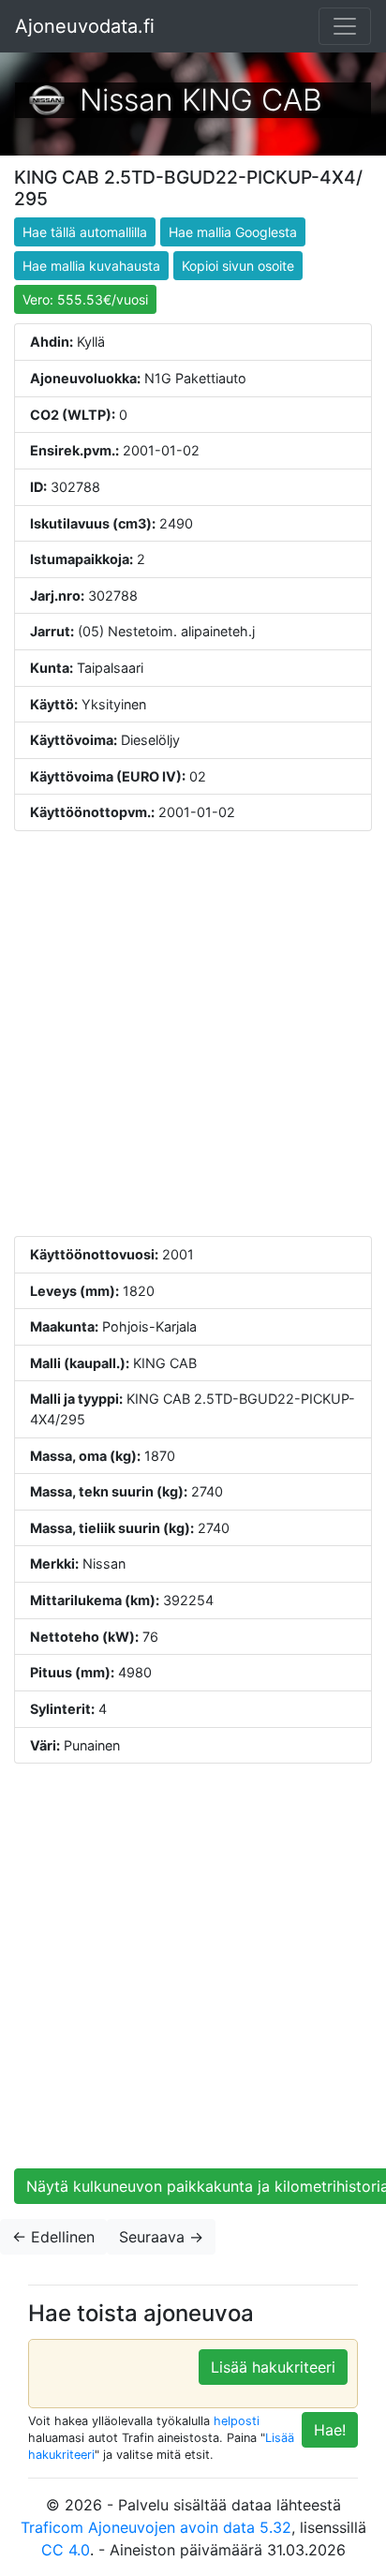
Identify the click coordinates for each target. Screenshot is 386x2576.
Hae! (330, 2430)
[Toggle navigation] (345, 26)
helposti (237, 2421)
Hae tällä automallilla (85, 232)
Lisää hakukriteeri (273, 2367)
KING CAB (252, 100)
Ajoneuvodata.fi (85, 26)
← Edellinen (53, 2237)
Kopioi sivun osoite (238, 266)
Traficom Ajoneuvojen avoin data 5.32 (156, 2527)
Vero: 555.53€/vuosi (85, 299)
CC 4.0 (66, 2550)
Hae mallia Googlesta (233, 232)
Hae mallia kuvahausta (91, 266)
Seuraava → (161, 2237)
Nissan (126, 100)
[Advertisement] (193, 1034)
